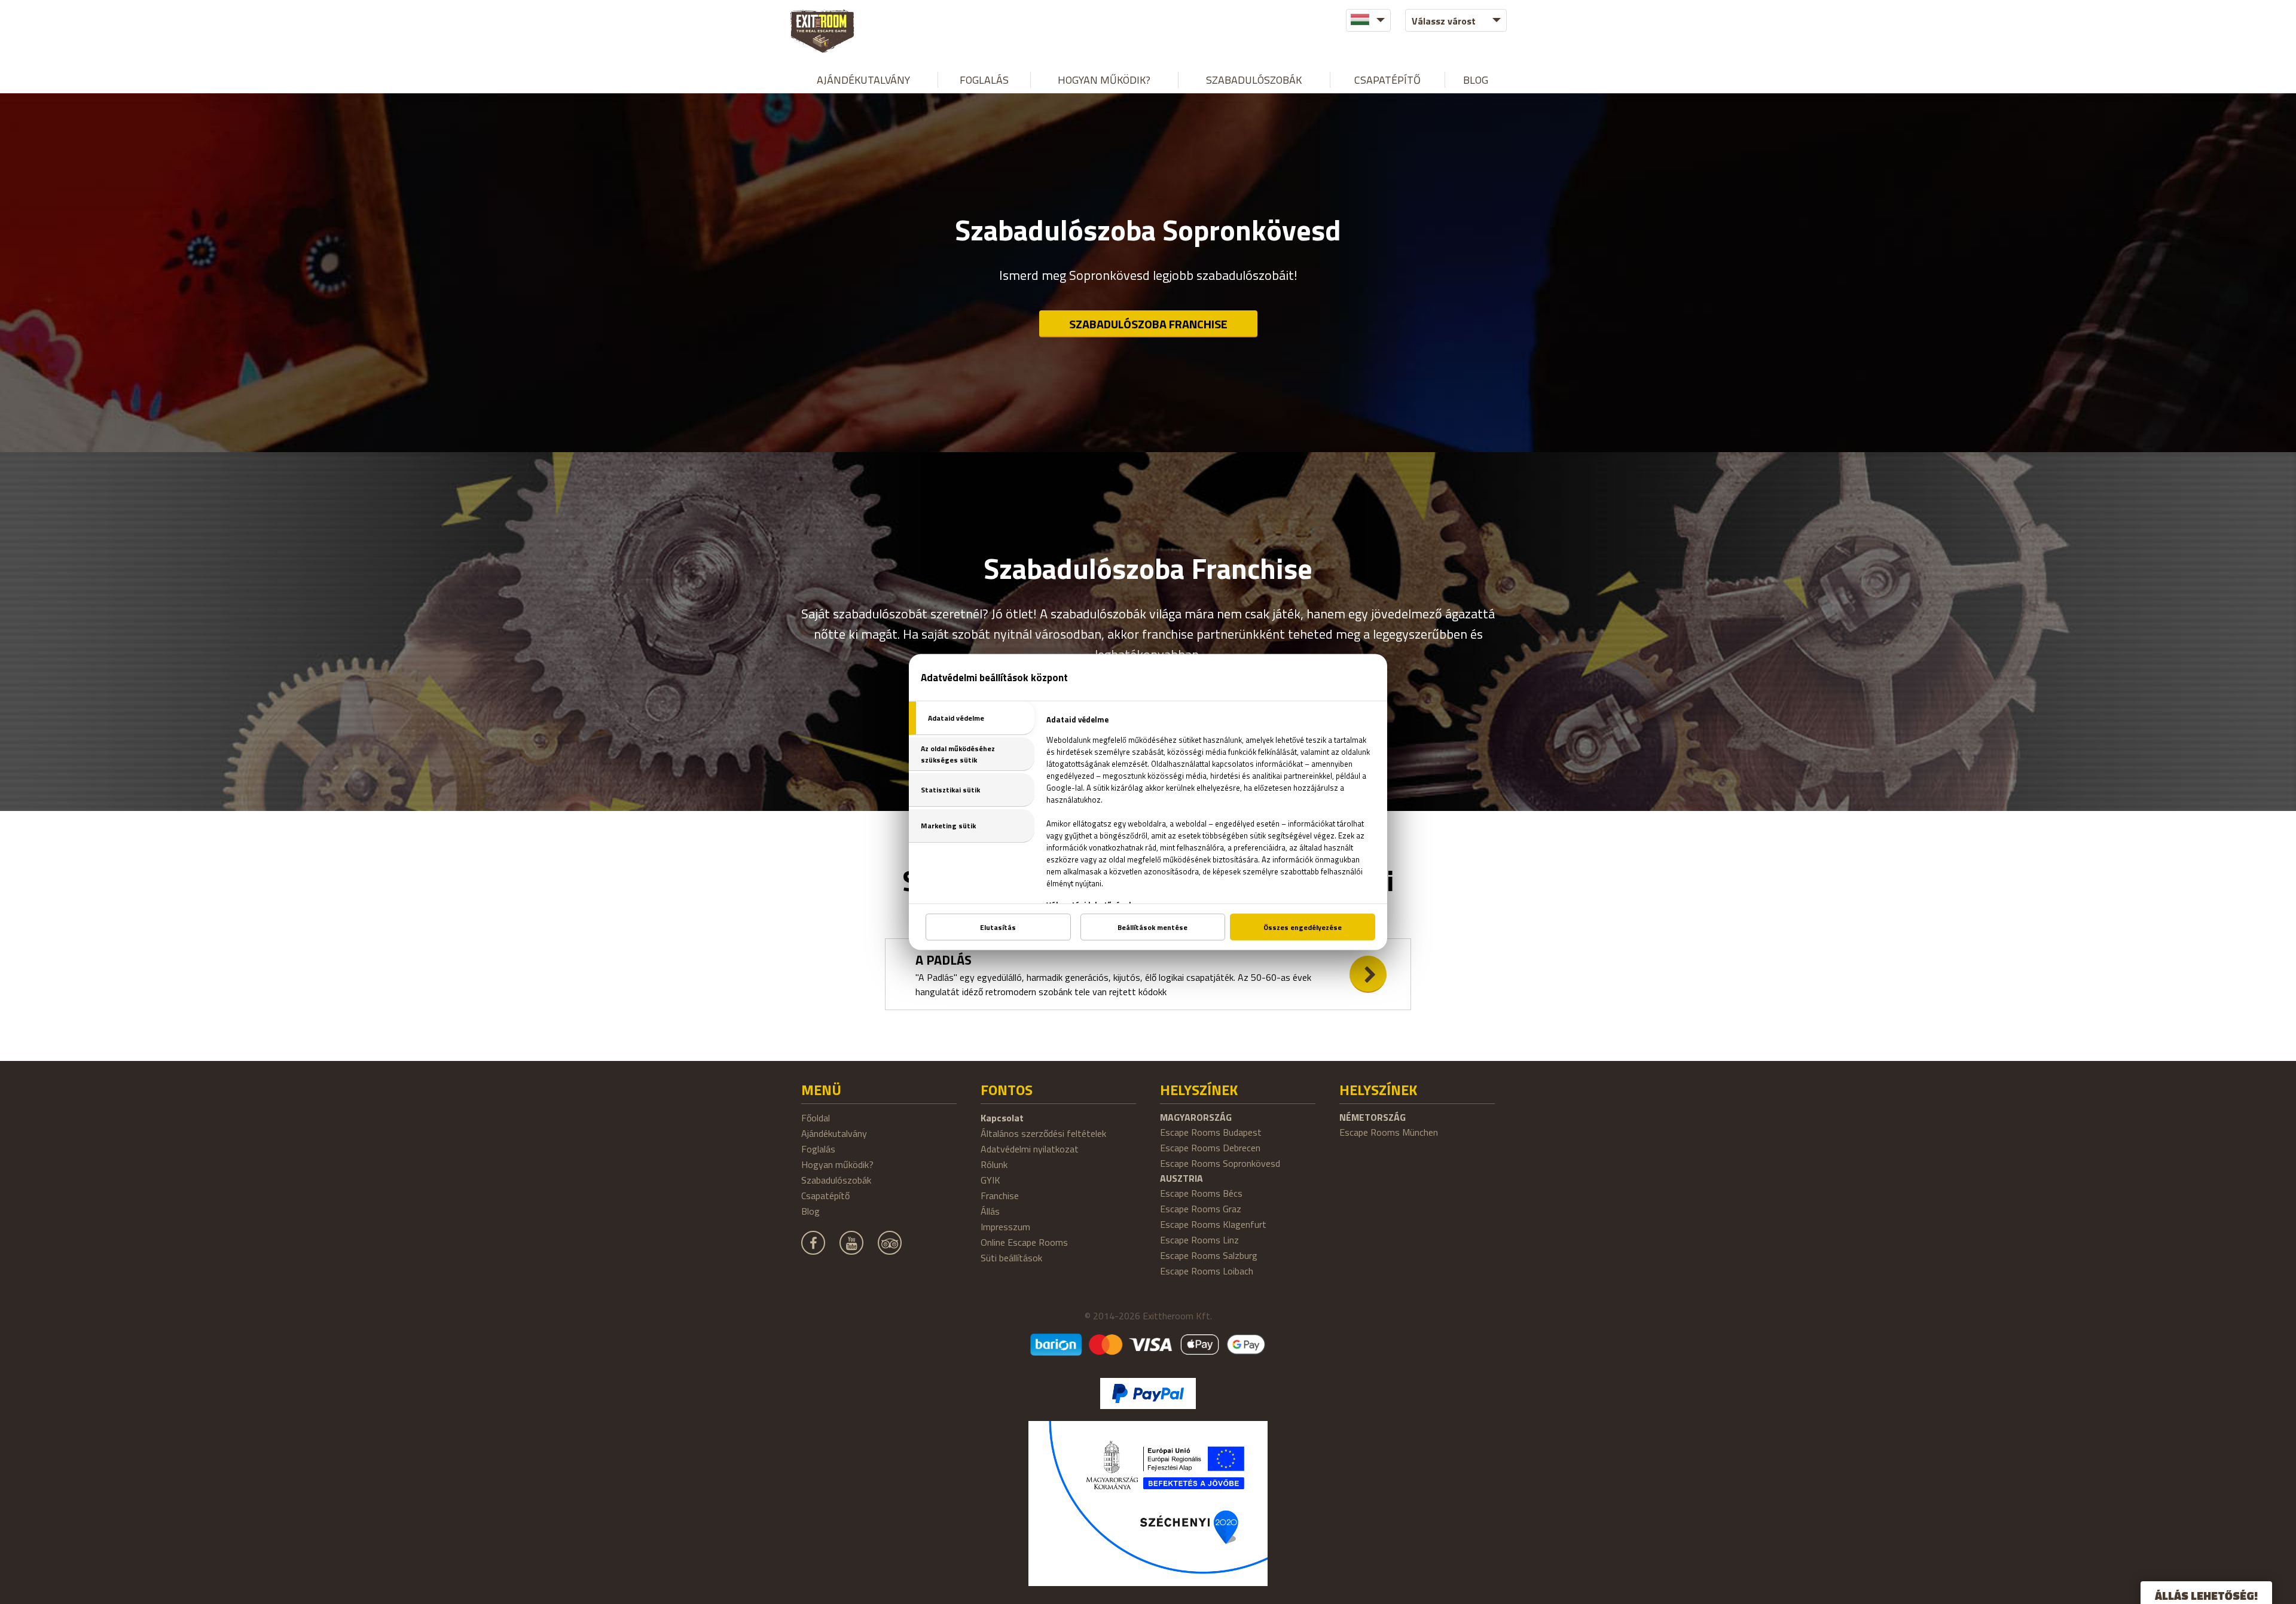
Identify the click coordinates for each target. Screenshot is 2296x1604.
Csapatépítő (1387, 80)
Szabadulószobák (1254, 80)
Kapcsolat (1002, 1118)
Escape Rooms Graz (1201, 1209)
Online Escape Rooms (1024, 1242)
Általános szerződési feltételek (1043, 1133)
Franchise (1000, 1196)
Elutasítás (998, 927)
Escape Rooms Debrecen (1210, 1148)
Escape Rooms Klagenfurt (1213, 1224)
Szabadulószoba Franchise (1148, 324)
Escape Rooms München (1389, 1132)
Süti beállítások (1011, 1258)
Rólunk (994, 1164)
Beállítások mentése (1152, 927)
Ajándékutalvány (863, 80)
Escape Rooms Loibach (1207, 1271)
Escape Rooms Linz (1199, 1240)
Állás (990, 1211)
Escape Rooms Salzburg (1209, 1255)
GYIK (990, 1180)
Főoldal (816, 1118)
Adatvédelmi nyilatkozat (1030, 1149)
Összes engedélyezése (1303, 927)
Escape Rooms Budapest (1211, 1132)
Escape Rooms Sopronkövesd (1220, 1163)
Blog (1476, 80)
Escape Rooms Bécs (1201, 1193)
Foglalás (984, 80)
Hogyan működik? (1104, 80)
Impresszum (1005, 1227)
